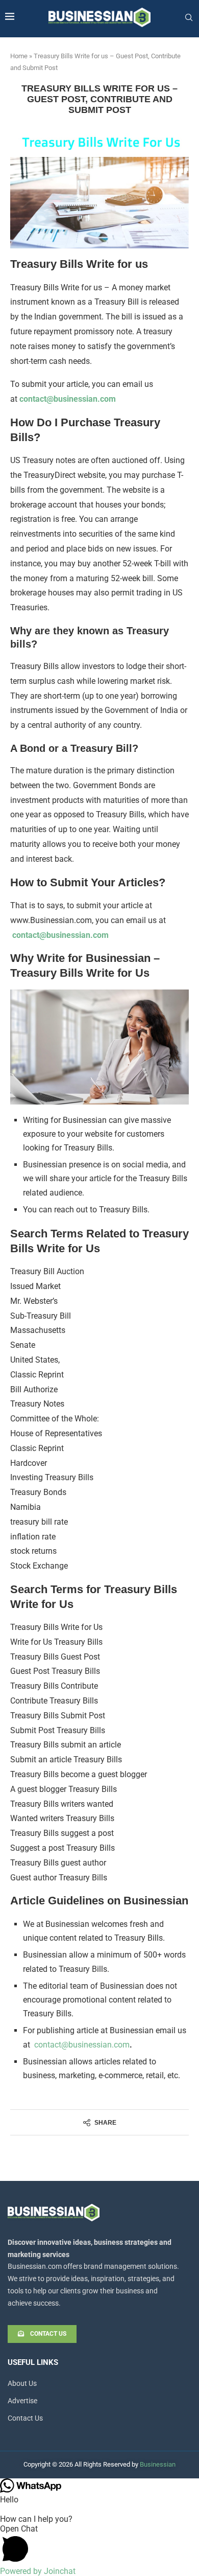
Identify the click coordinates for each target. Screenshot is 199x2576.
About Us (22, 2383)
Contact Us (25, 2418)
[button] (99, 2545)
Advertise (22, 2401)
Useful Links (33, 2363)
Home (19, 56)
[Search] (189, 18)
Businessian (158, 2464)
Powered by (38, 2571)
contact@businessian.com (68, 399)
